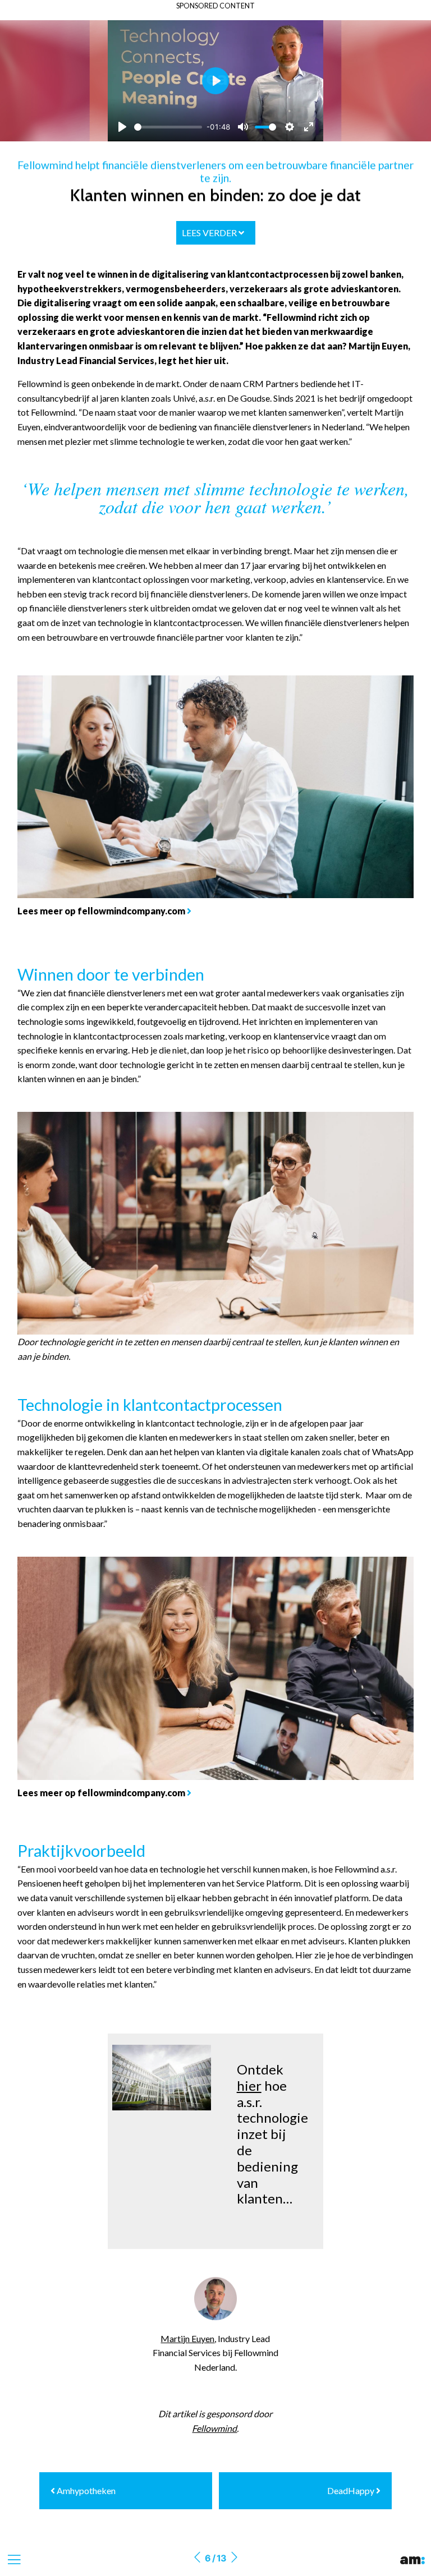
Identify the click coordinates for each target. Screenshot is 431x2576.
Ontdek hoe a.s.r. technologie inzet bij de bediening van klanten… (272, 2134)
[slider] (168, 127)
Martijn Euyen (187, 2338)
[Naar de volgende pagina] (234, 2558)
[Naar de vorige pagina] (197, 2558)
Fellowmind (214, 2428)
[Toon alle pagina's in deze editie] (14, 2560)
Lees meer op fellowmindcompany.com (101, 911)
